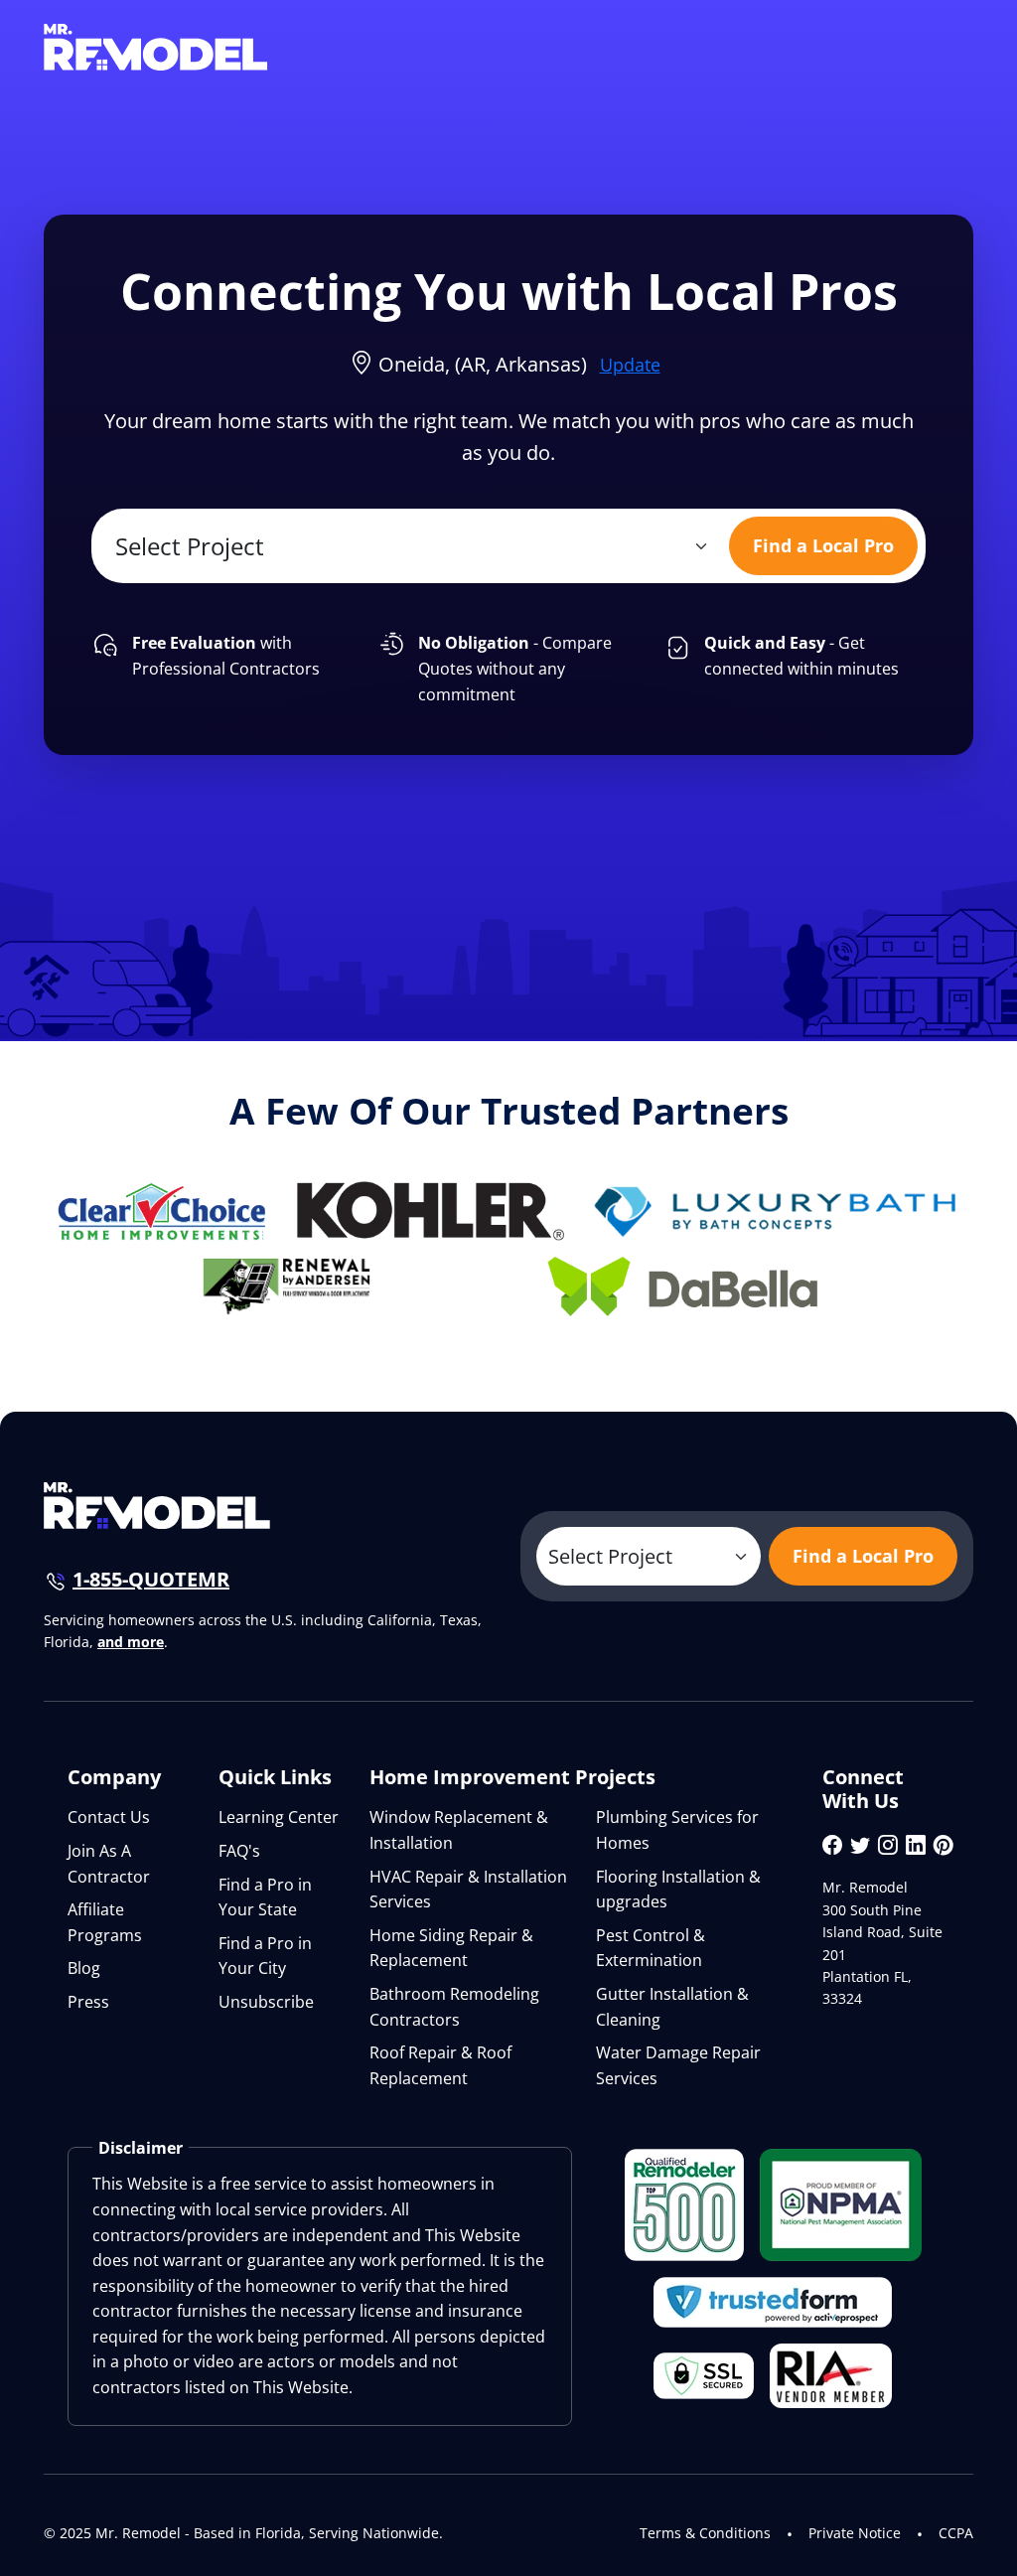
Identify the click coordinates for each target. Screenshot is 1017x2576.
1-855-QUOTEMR (151, 1579)
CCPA (956, 2533)
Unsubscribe (266, 2002)
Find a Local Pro (823, 545)
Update (630, 365)
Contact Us (109, 1817)
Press (88, 2002)
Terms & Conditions (705, 2533)
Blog (84, 1968)
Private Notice (855, 2533)
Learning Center (279, 1817)
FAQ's (239, 1851)
